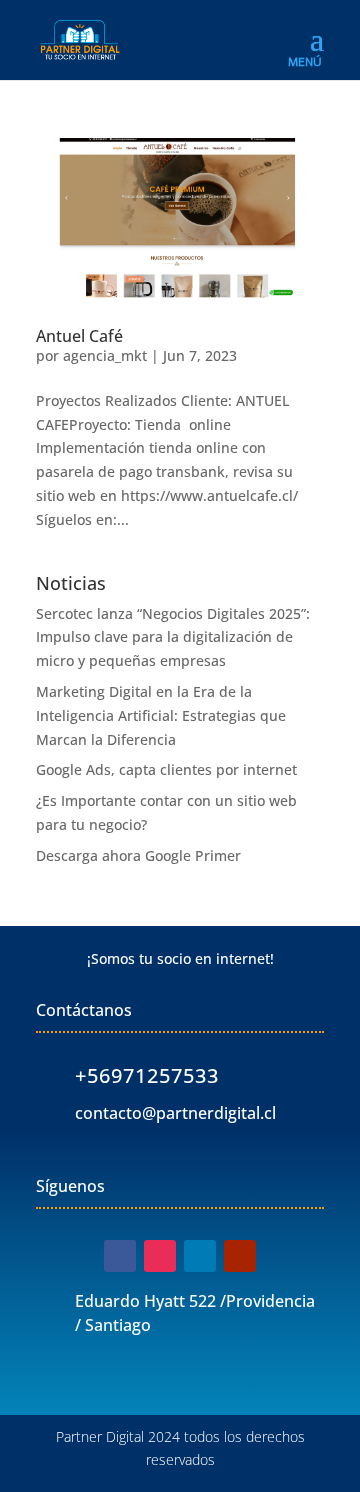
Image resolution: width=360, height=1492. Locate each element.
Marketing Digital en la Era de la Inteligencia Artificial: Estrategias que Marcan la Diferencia (161, 715)
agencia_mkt (105, 355)
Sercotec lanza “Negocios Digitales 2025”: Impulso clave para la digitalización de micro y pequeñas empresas (173, 637)
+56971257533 (147, 1075)
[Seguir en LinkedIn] (200, 1256)
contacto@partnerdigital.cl (175, 1113)
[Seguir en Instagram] (160, 1256)
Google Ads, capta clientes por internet (166, 769)
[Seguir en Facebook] (120, 1256)
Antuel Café (79, 336)
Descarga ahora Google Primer (138, 855)
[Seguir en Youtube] (240, 1256)
